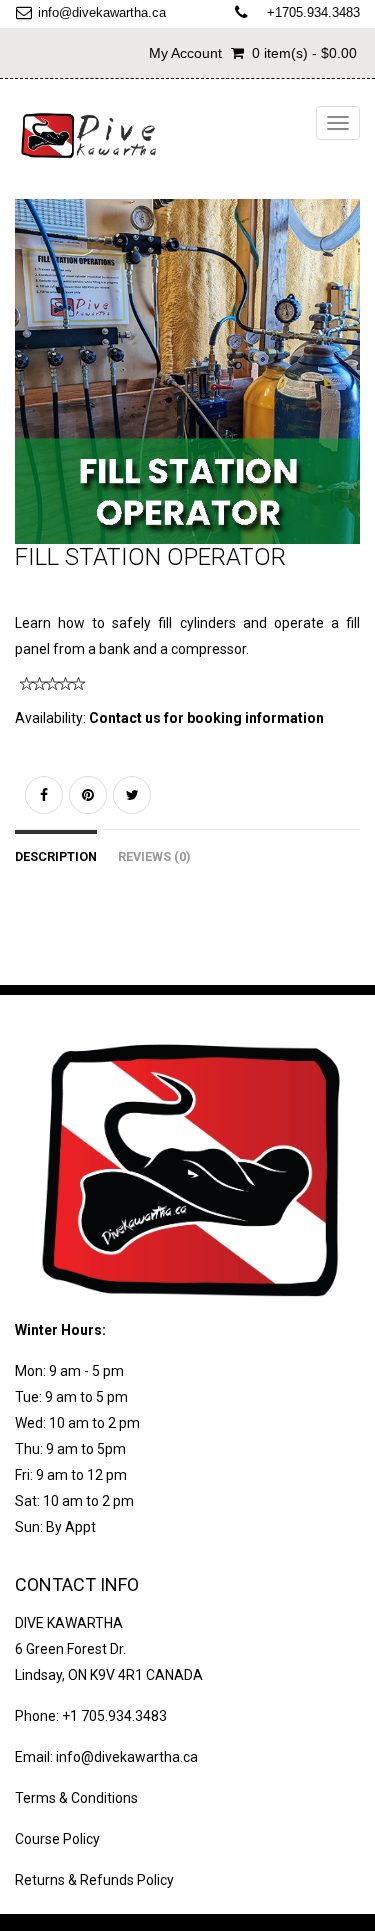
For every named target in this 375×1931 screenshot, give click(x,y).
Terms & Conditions (76, 1798)
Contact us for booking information (206, 718)
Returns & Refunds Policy (94, 1880)
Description (56, 856)
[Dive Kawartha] (90, 135)
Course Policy (57, 1839)
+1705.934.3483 (313, 13)
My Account (185, 53)
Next (350, 390)
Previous (30, 390)
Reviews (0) (154, 856)
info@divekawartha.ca (102, 13)
